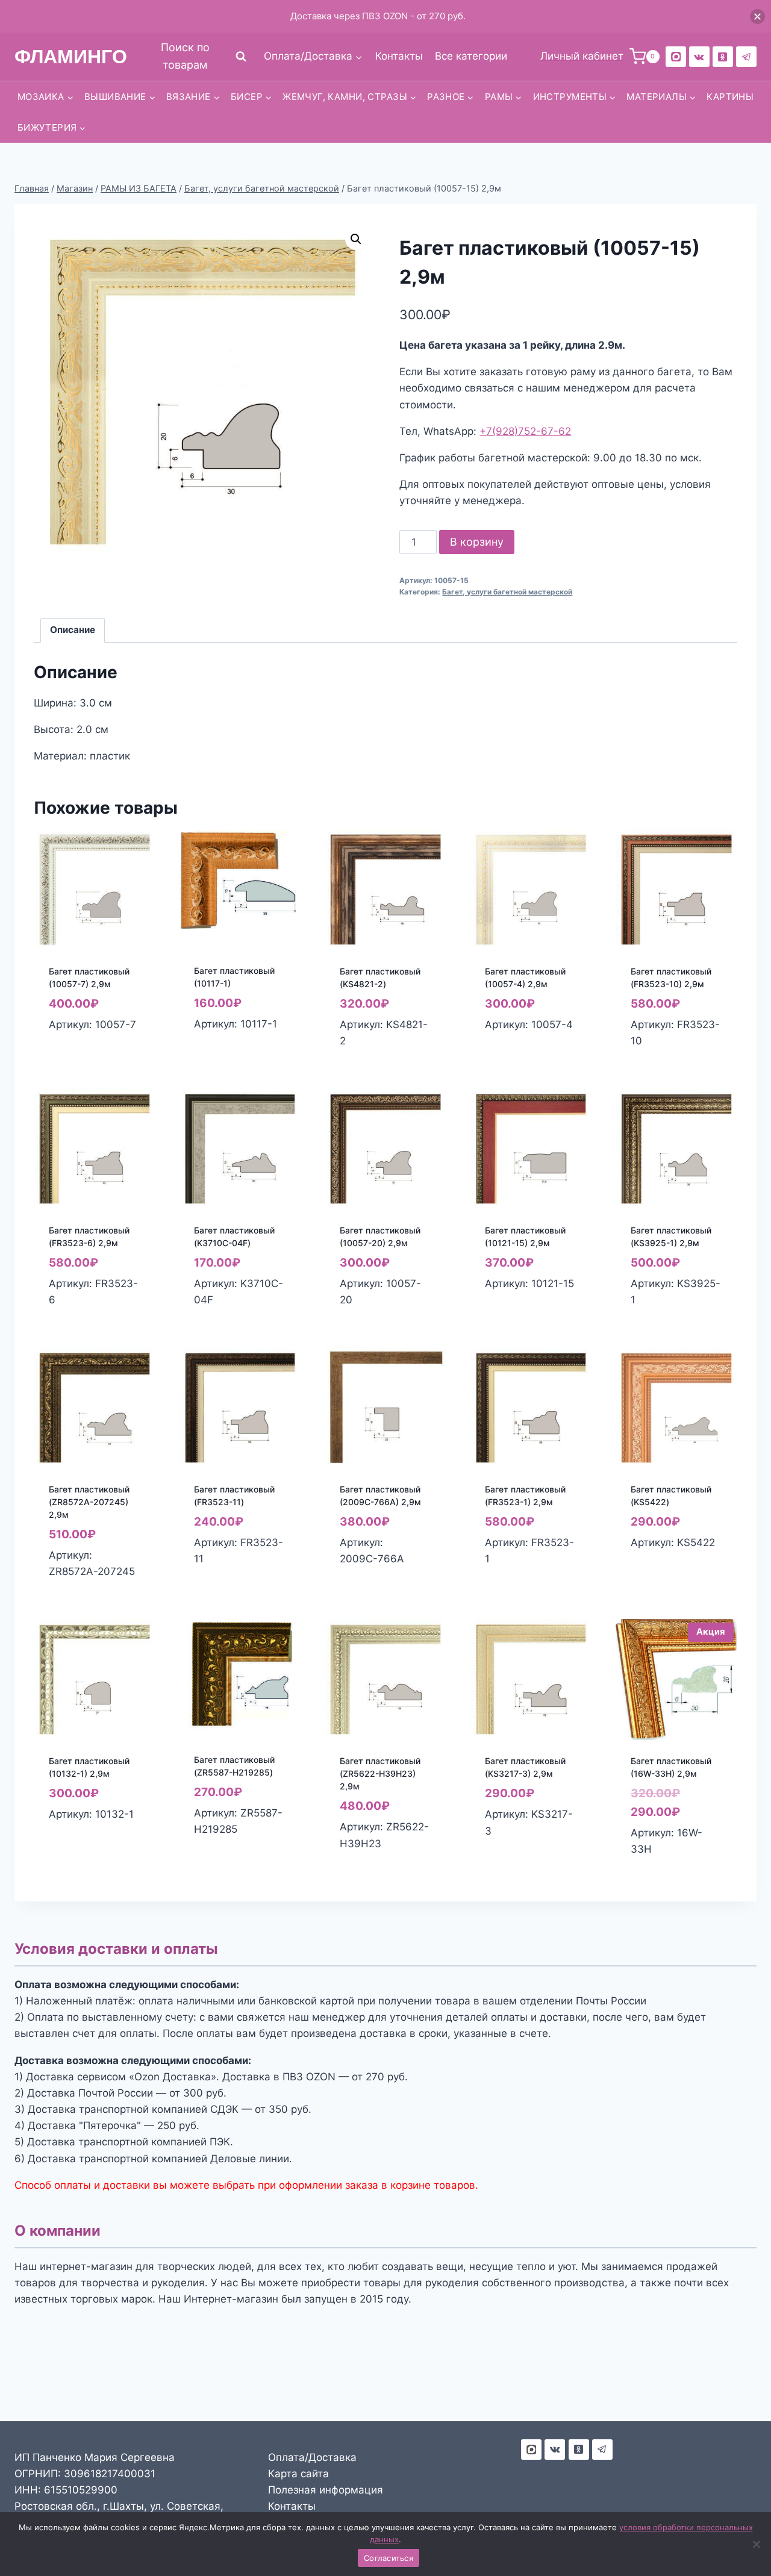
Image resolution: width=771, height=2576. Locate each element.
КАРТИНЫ (730, 97)
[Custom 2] (676, 57)
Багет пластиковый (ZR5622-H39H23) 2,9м (380, 1773)
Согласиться (389, 2558)
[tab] (73, 631)
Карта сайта (298, 2474)
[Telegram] (746, 57)
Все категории (471, 56)
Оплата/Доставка (312, 2457)
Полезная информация (326, 2490)
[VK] (699, 57)
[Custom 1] (723, 57)
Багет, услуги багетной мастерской (507, 592)
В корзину (477, 542)
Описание (73, 630)
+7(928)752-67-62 (525, 431)
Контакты (399, 56)
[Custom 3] (531, 2450)
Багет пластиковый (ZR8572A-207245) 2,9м (89, 1502)
